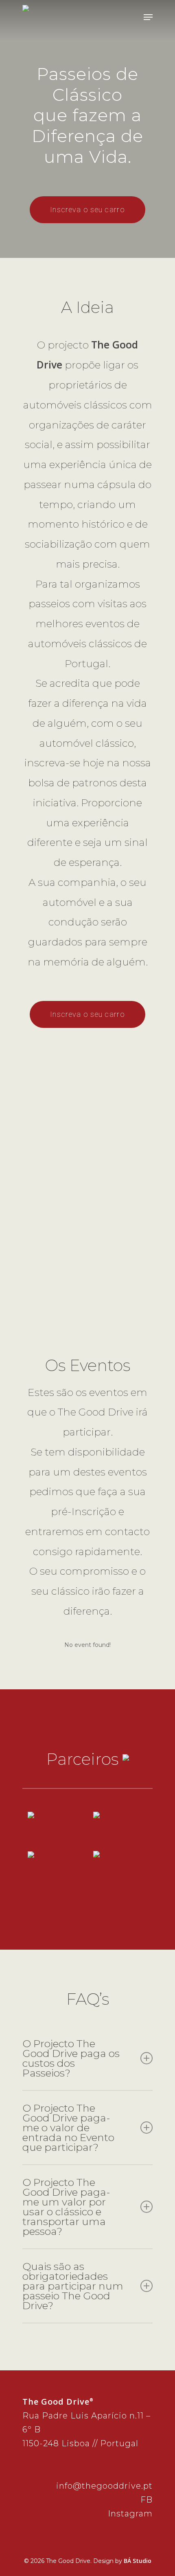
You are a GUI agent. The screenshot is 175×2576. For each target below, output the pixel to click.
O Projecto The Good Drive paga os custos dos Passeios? (71, 2058)
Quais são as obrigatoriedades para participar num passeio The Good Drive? (73, 2286)
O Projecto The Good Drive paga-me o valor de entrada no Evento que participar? (68, 2128)
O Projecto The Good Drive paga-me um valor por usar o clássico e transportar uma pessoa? (66, 2207)
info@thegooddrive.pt (104, 2486)
